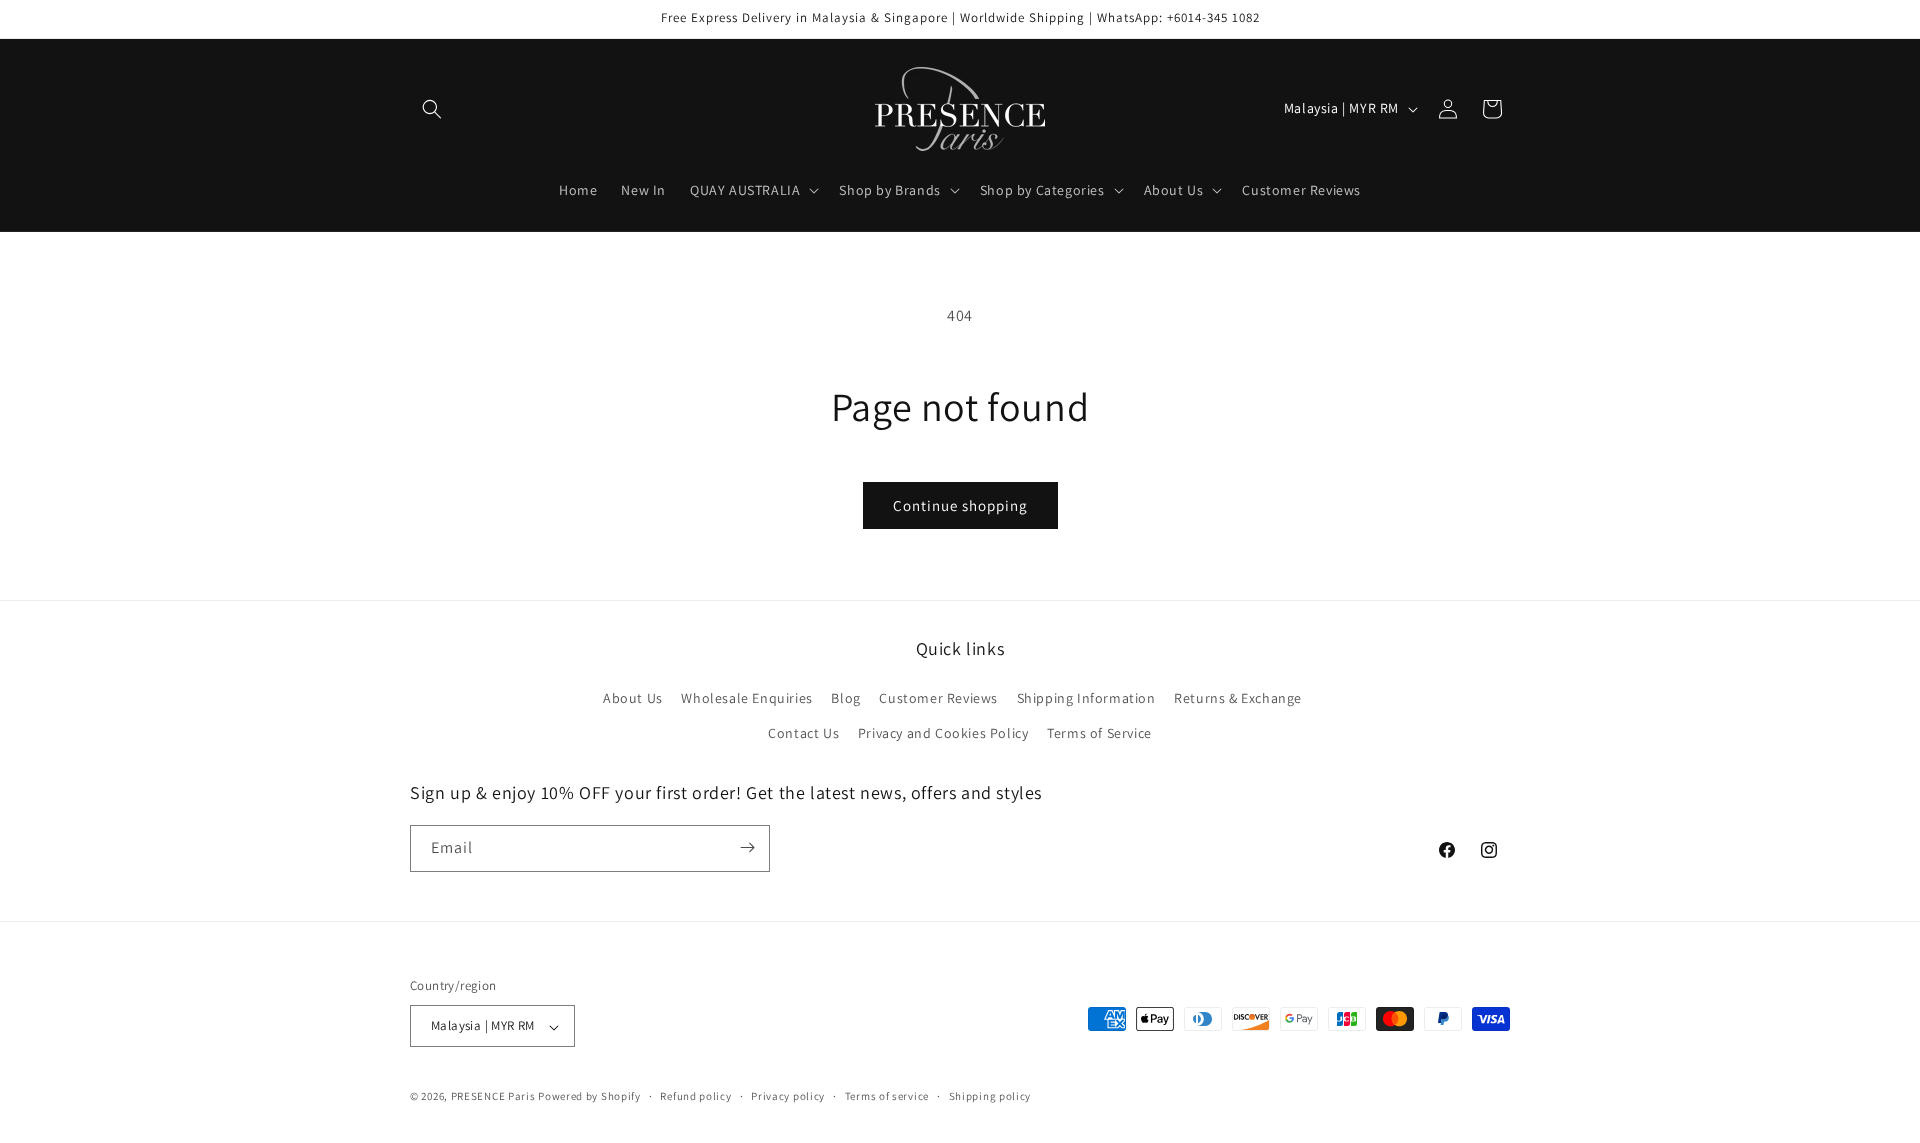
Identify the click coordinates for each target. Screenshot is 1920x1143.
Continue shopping (960, 505)
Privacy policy (788, 1096)
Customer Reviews (938, 697)
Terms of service (887, 1096)
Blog (845, 697)
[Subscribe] (747, 847)
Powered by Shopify (589, 1097)
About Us (633, 697)
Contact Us (803, 733)
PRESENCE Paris (493, 1097)
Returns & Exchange (1238, 697)
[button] (432, 109)
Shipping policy (990, 1096)
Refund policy (695, 1096)
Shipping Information (1086, 697)
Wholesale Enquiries (746, 697)
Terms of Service (1099, 733)
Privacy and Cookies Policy (943, 733)
